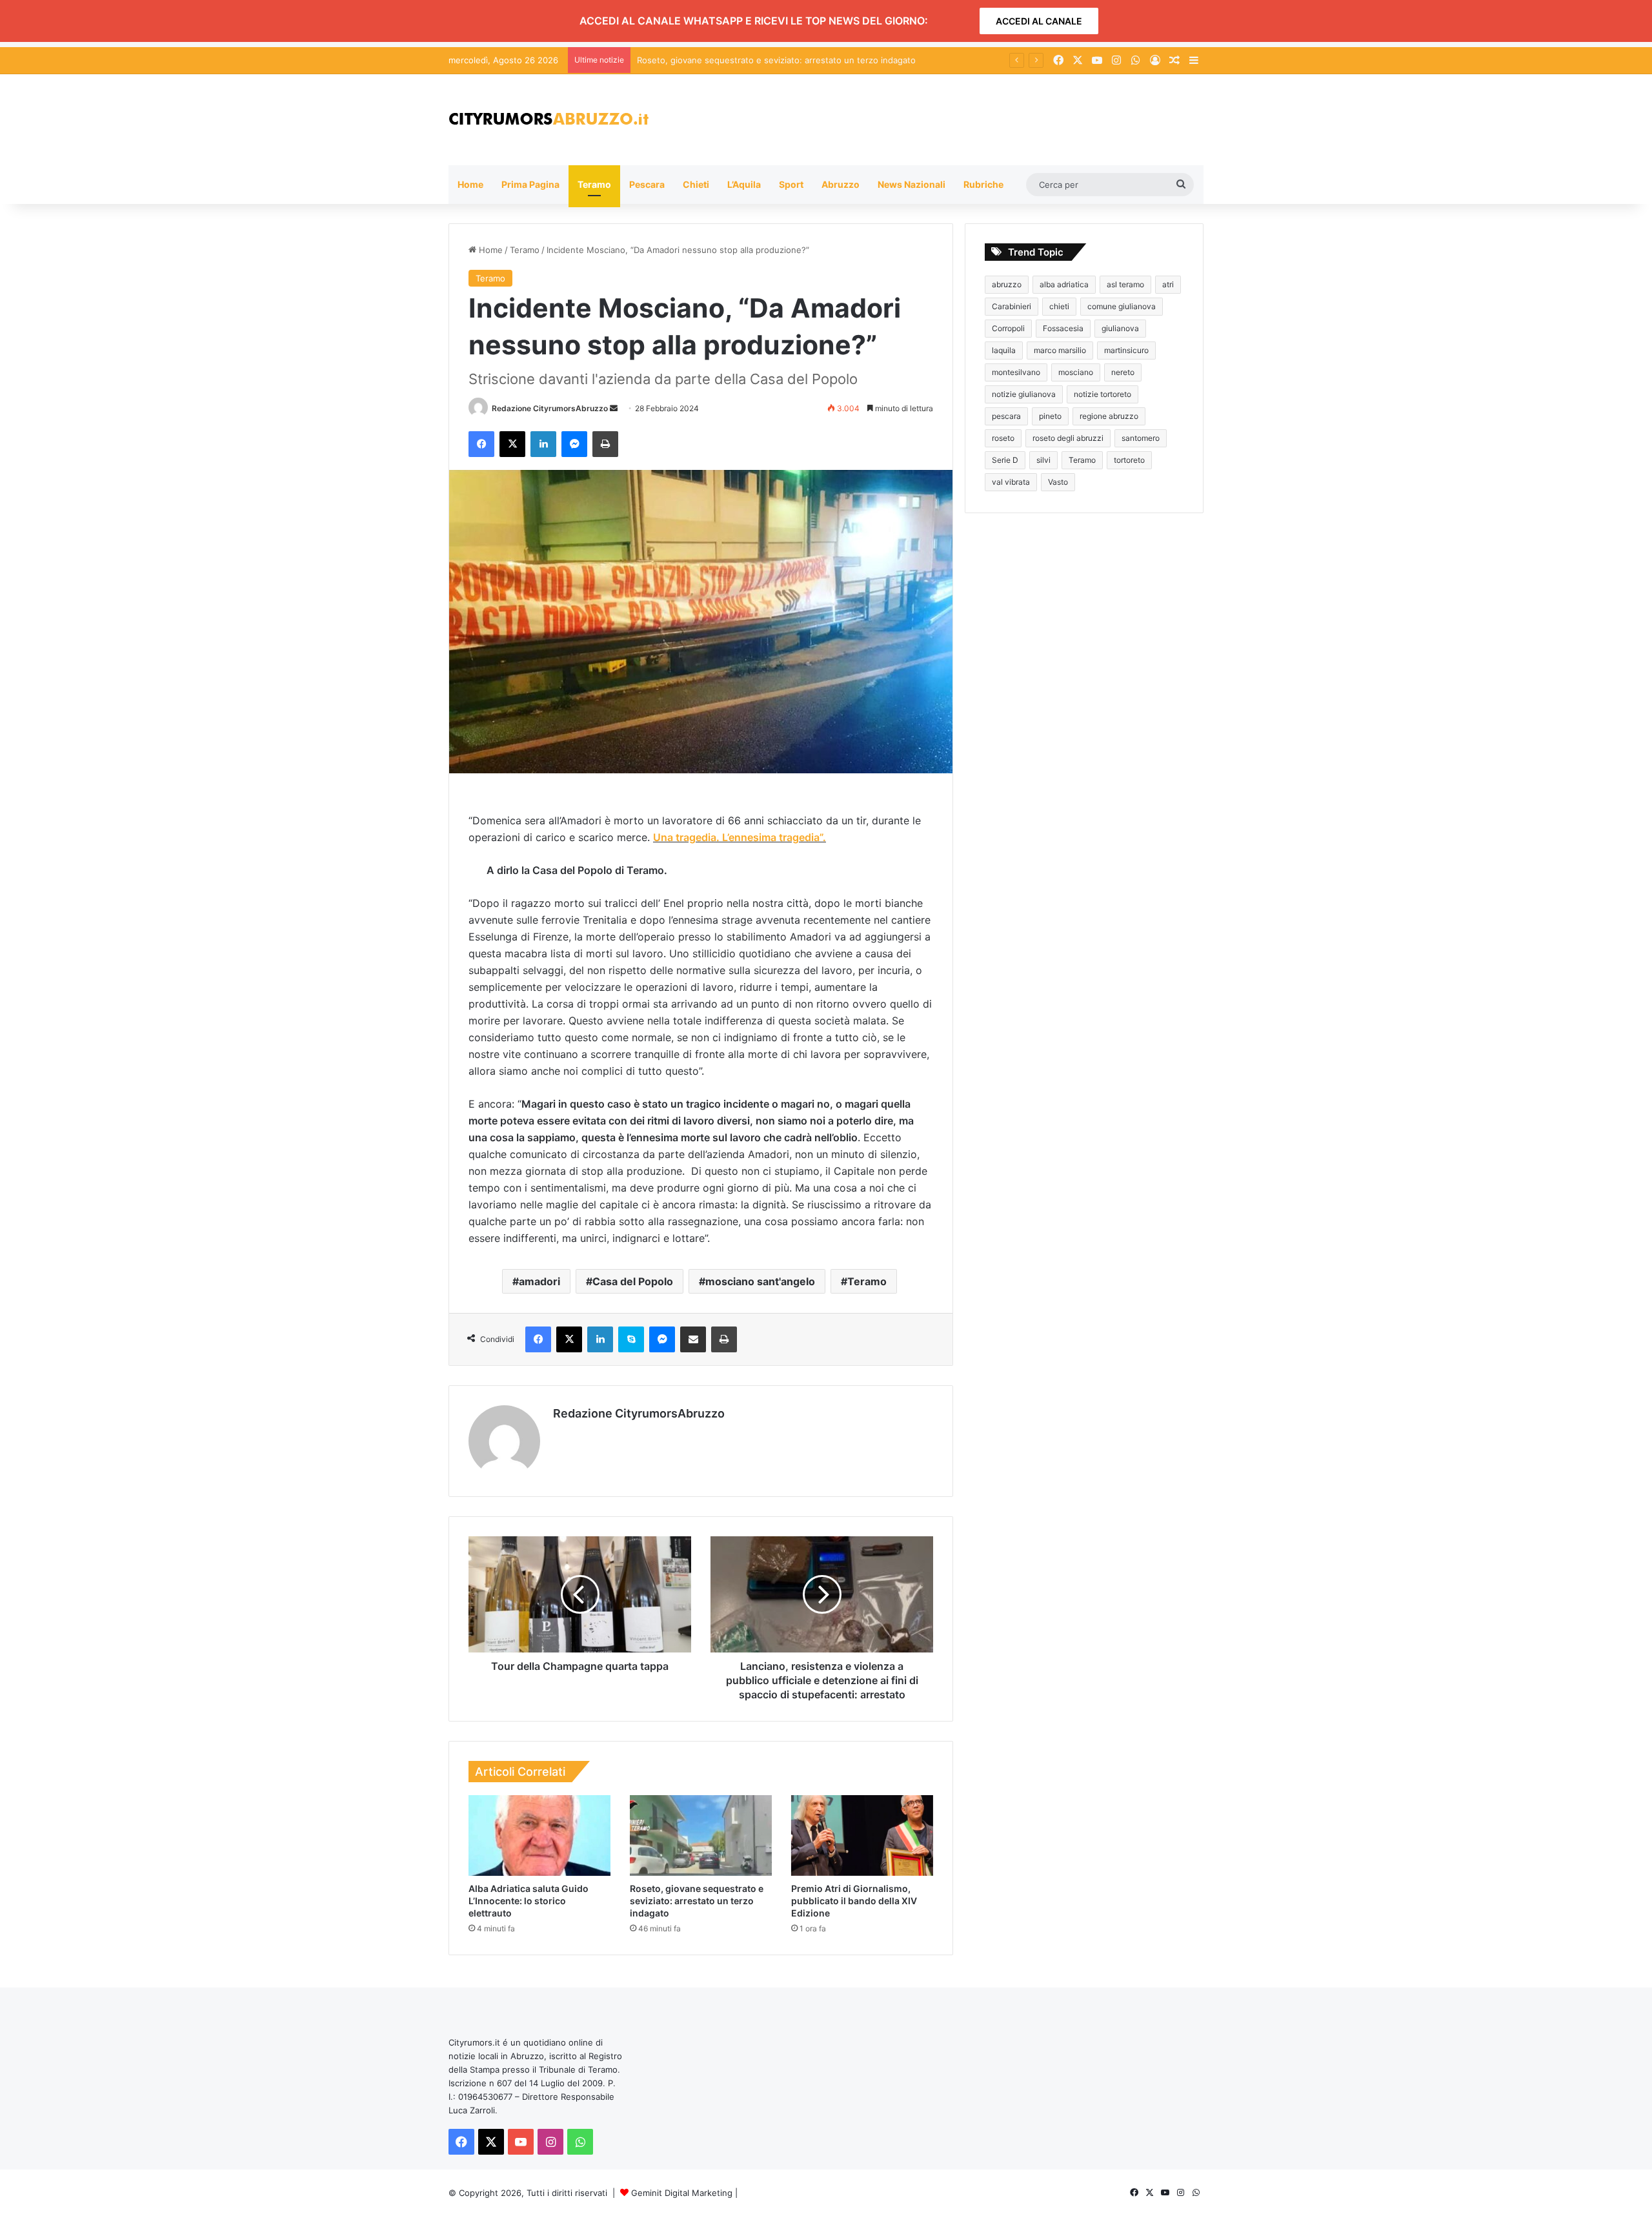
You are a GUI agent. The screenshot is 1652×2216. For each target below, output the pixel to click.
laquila (1004, 350)
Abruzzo (841, 184)
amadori (539, 1281)
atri (1168, 284)
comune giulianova (1122, 306)
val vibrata (1011, 482)
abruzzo (1007, 284)
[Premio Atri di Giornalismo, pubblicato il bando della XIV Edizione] (862, 1835)
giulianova (1120, 328)
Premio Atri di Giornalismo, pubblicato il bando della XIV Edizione (854, 1901)
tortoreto (1129, 460)
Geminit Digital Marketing (682, 2193)
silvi (1043, 460)
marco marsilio (1060, 350)
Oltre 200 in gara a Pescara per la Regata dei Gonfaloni (747, 60)
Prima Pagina (530, 184)
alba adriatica (1064, 284)
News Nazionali (912, 184)
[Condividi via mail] (693, 1339)
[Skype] (631, 1339)
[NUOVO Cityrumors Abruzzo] (549, 120)
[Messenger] (574, 444)
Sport (791, 184)
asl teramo (1125, 284)
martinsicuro (1126, 350)
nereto (1123, 372)
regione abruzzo (1109, 416)
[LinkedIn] (543, 444)
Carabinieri (1012, 306)
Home (470, 184)
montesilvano (1016, 372)
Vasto (1058, 482)
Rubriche (983, 184)
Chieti (696, 184)
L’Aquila (744, 184)
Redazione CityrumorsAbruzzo (550, 408)
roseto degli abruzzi (1068, 438)
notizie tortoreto (1103, 394)
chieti (1059, 306)
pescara (1006, 416)
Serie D (1005, 460)
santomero (1141, 438)
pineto (1050, 416)
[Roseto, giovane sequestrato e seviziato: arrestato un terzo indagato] (701, 1835)
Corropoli (1008, 328)
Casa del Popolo (633, 1281)
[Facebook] (481, 444)
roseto (1003, 438)
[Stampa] (605, 444)
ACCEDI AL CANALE (1039, 21)
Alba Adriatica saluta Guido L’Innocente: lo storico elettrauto (529, 1901)
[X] (512, 444)
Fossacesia (1063, 328)
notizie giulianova (1024, 394)
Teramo (594, 184)
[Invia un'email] (614, 408)
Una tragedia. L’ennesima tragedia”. (740, 837)
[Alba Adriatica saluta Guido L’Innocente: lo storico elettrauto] (539, 1835)
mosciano (1076, 372)
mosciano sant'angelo (760, 1281)
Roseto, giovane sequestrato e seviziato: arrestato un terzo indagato (697, 1901)
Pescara (647, 184)
